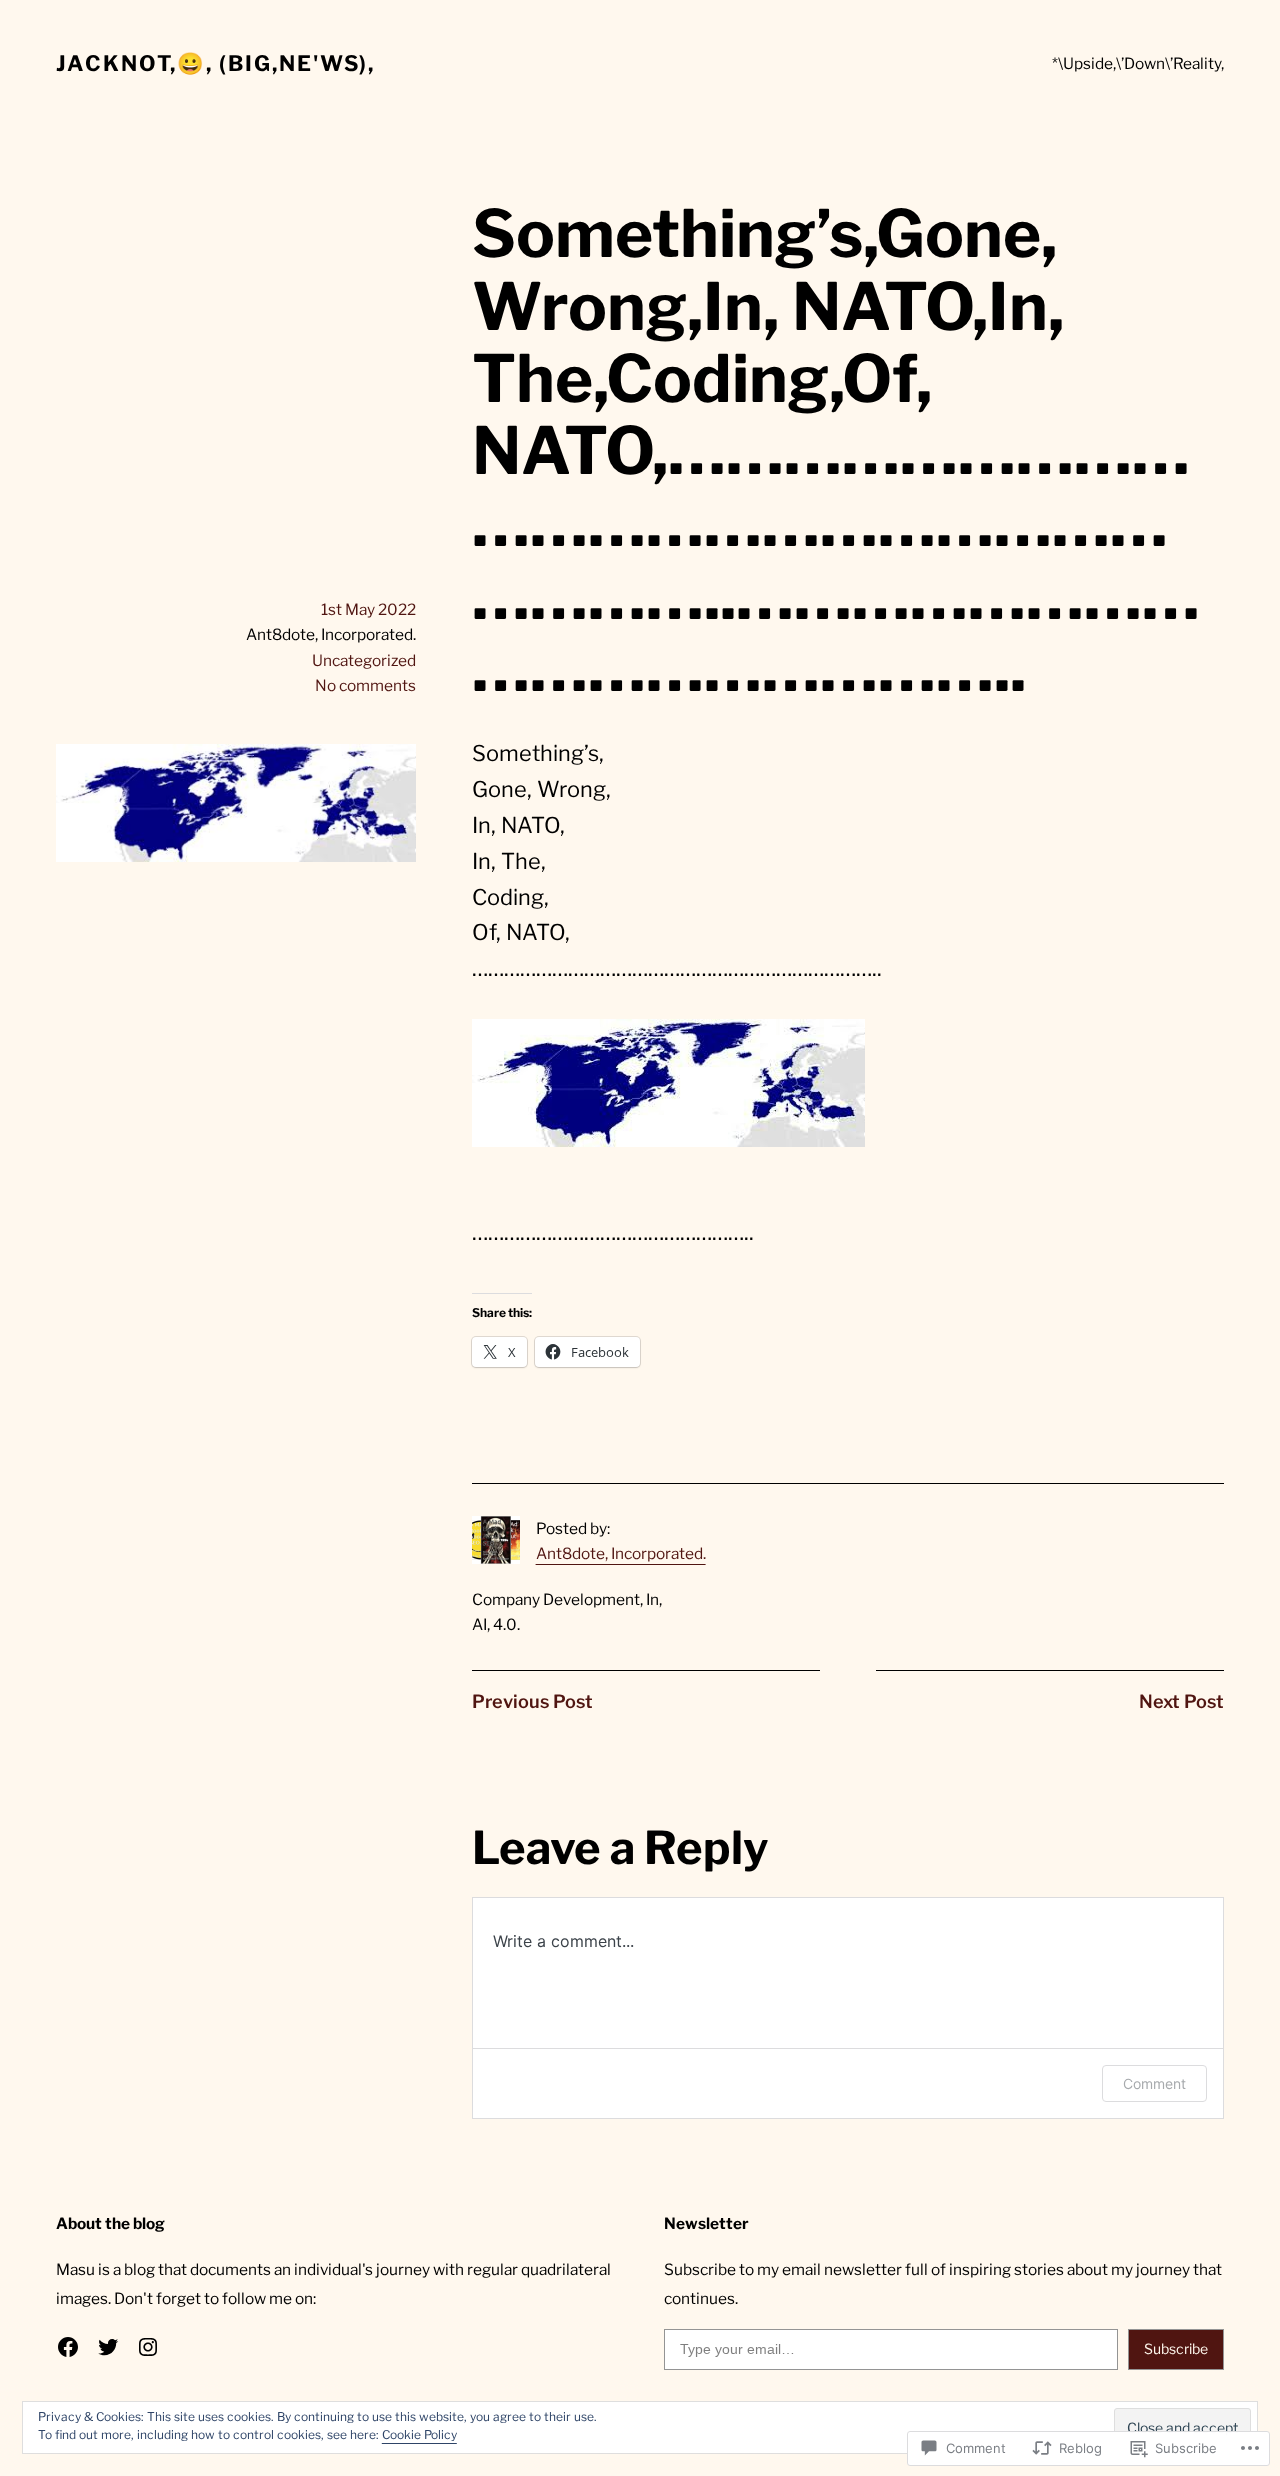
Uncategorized (364, 660)
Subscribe (1176, 2348)
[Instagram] (148, 2347)
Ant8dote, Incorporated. (621, 1553)
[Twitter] (108, 2347)
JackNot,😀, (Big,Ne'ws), (215, 63)
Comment (1154, 2083)
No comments (365, 685)
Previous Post (532, 1701)
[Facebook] (68, 2347)
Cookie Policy (419, 2434)
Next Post (1181, 1701)
